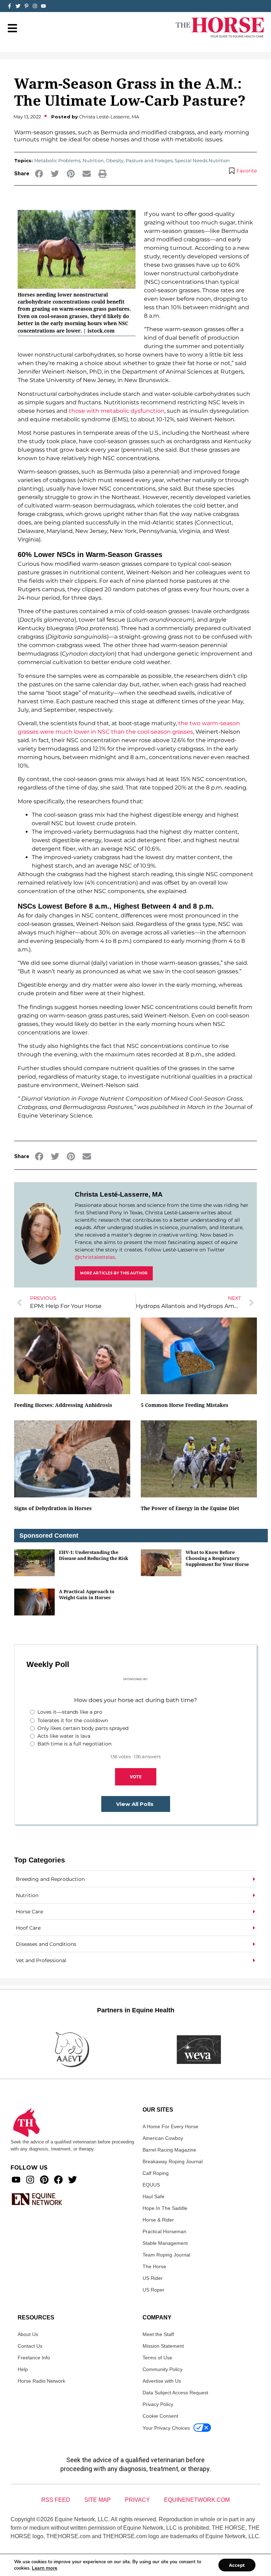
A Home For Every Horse (170, 2126)
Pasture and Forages (149, 160)
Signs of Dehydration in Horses (53, 1508)
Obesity (115, 160)
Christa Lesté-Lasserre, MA (119, 1194)
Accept (237, 2565)
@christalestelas (95, 1257)
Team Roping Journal (166, 2255)
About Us (28, 2334)
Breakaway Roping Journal (173, 2161)
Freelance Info (34, 2358)
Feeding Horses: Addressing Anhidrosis (63, 1405)
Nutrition (93, 160)
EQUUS (151, 2185)
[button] (39, 174)
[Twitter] (18, 6)
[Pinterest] (44, 2180)
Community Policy (162, 2369)
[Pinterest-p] (26, 6)
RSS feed (56, 2500)
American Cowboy (163, 2138)
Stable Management (165, 2243)
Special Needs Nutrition (202, 160)
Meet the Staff (158, 2334)
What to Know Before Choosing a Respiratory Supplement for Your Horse (217, 1558)
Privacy (137, 2500)
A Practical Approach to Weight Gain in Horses (87, 1594)
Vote (136, 1777)
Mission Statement (163, 2346)
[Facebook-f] (10, 6)
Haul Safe (153, 2196)
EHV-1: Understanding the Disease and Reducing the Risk (94, 1555)
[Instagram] (35, 6)
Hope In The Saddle (165, 2208)
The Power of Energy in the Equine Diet (190, 1508)
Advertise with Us (162, 2381)
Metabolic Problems (57, 160)
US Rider (153, 2278)
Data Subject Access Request (175, 2393)
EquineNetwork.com (197, 2500)
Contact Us (30, 2346)
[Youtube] (16, 2180)
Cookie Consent (160, 2416)
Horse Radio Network (41, 2381)
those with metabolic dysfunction (117, 411)
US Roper (153, 2290)
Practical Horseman (164, 2231)
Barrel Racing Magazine (169, 2150)
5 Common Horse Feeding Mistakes (185, 1405)
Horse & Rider (158, 2220)
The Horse (154, 2266)
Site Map (98, 2500)
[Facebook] (58, 2180)
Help (23, 2369)
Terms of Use (157, 2358)
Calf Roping (156, 2173)
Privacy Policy (158, 2404)
